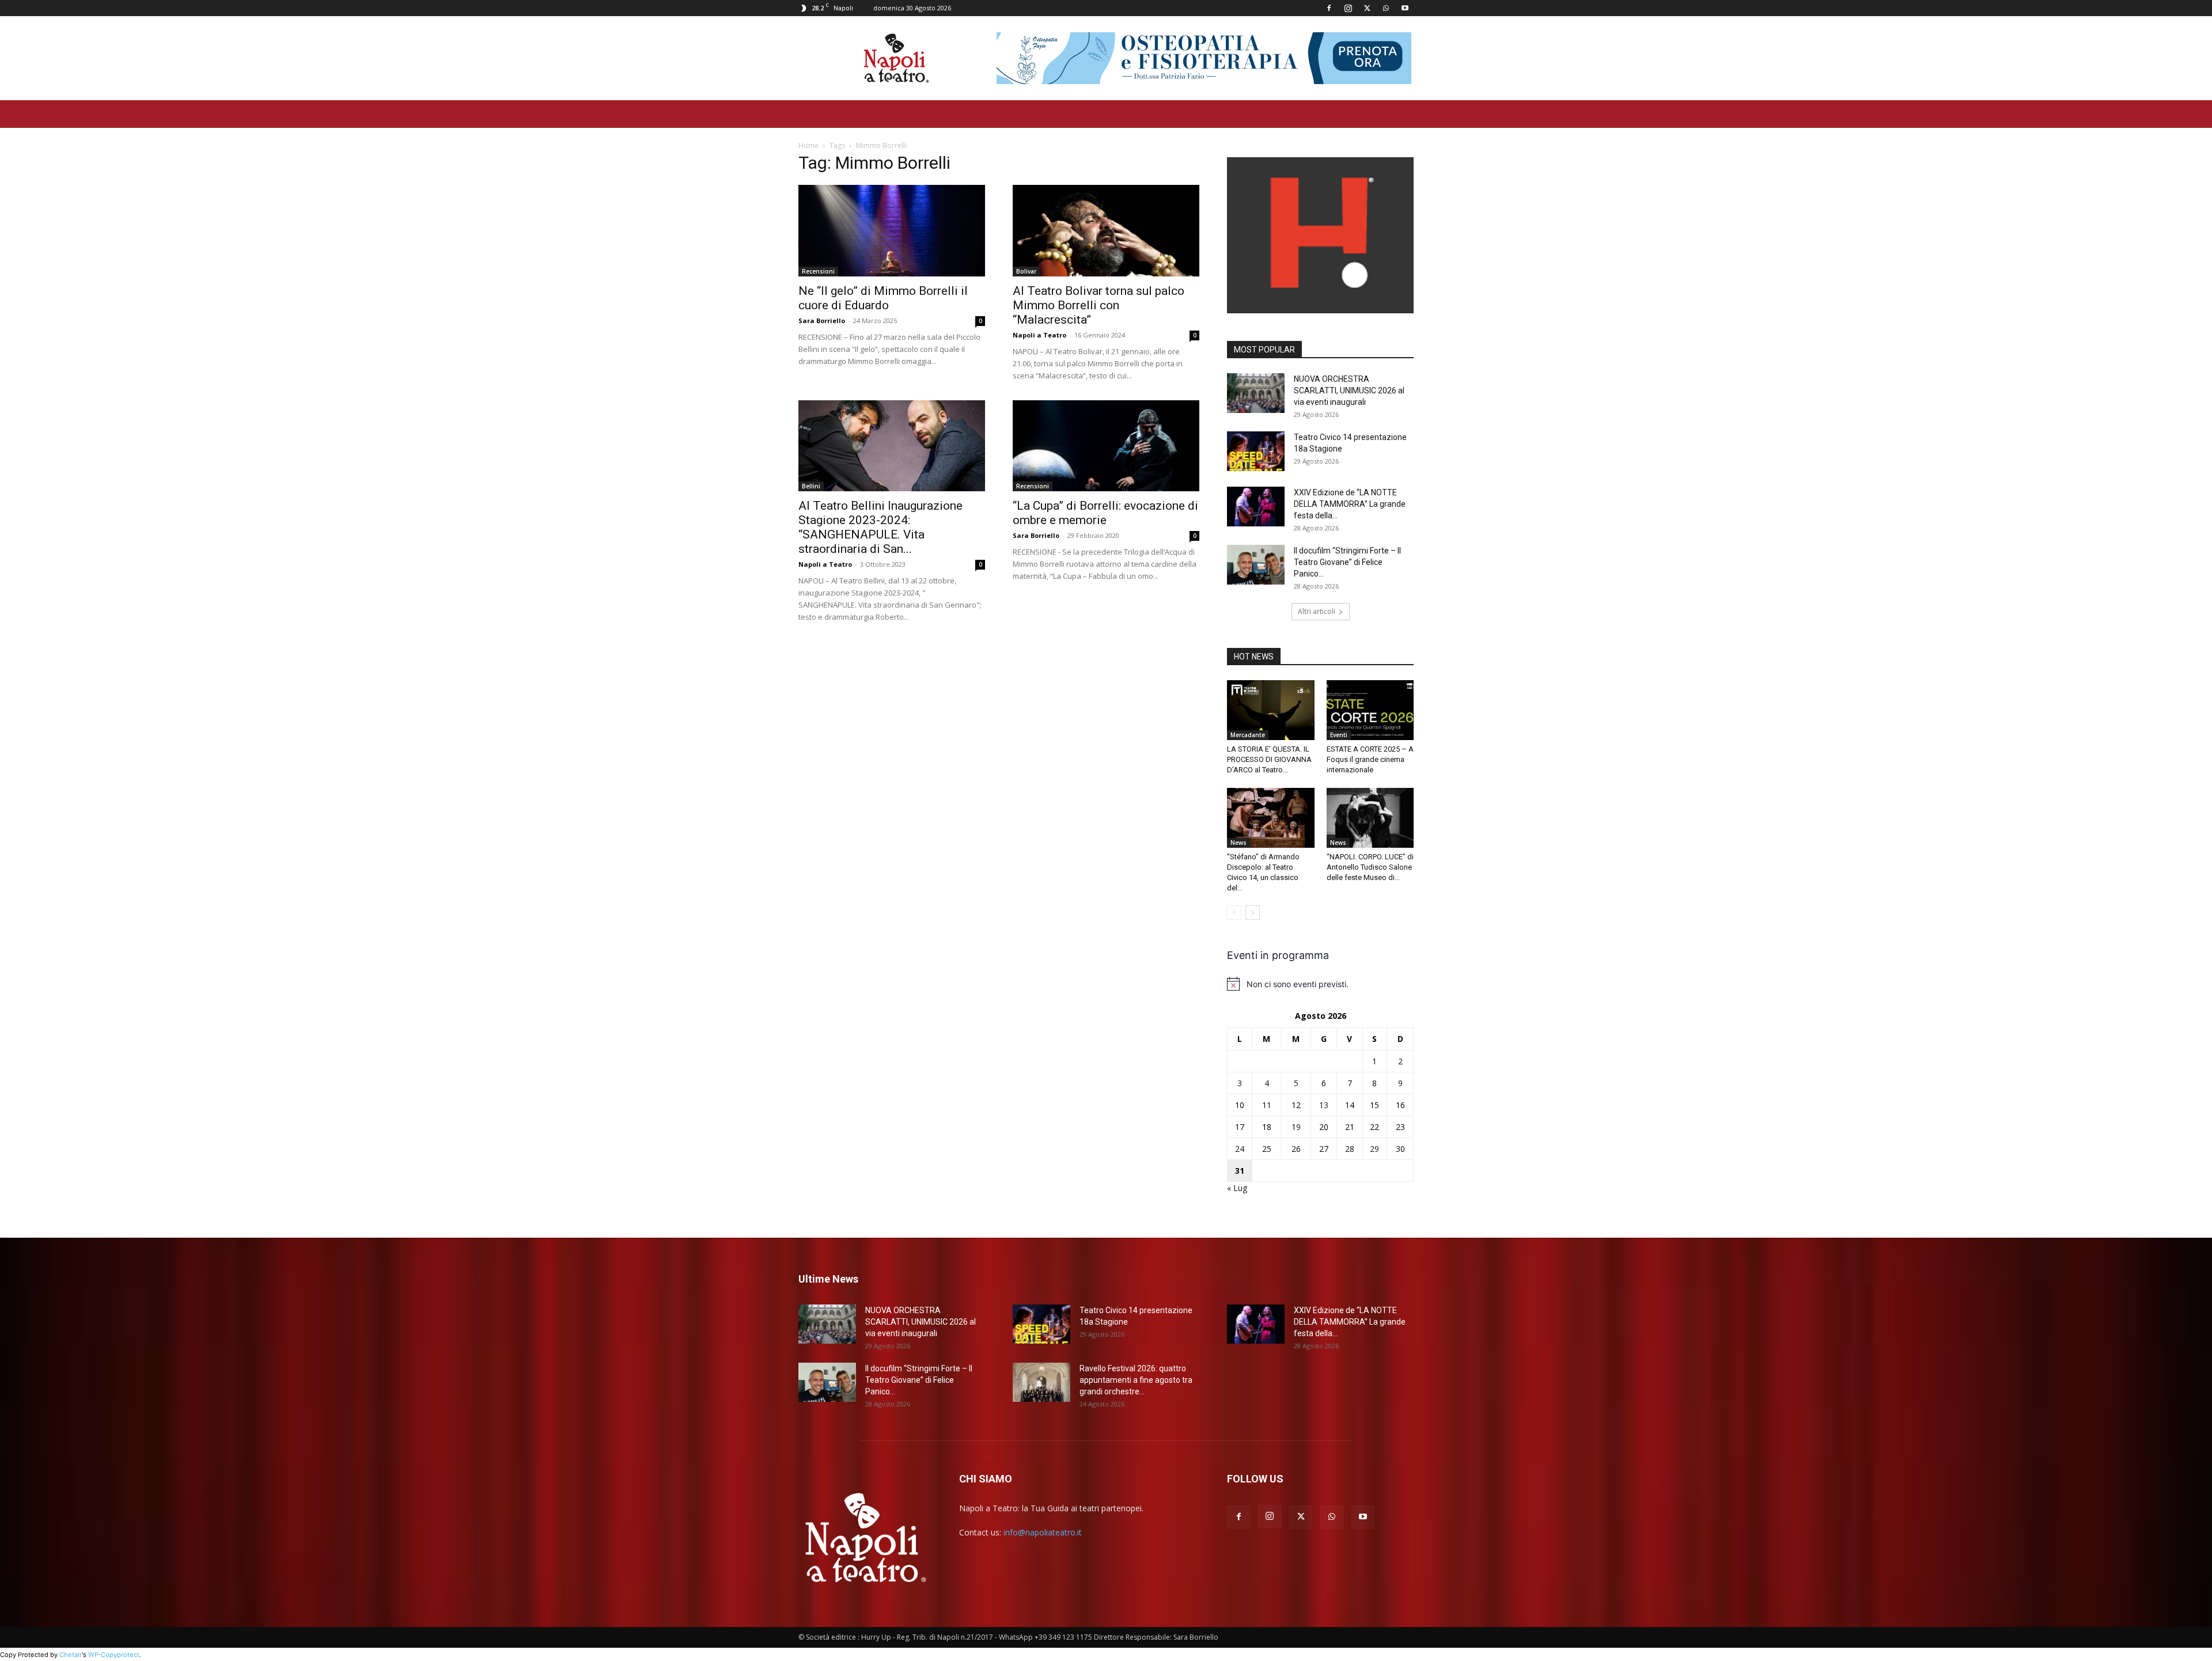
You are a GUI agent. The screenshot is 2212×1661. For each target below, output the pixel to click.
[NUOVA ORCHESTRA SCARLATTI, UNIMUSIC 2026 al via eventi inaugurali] (1256, 393)
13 (1324, 1105)
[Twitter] (1367, 8)
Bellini (811, 486)
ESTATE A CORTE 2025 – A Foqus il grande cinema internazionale (1370, 759)
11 (1267, 1105)
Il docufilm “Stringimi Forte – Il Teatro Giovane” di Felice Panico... (1347, 562)
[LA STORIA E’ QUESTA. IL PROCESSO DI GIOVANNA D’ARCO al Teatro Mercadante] (1271, 710)
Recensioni (818, 271)
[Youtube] (1405, 8)
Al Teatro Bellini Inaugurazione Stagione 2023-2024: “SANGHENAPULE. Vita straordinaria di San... (880, 527)
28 (1350, 1149)
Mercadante (1248, 735)
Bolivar (1026, 271)
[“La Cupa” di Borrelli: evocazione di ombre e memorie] (1106, 446)
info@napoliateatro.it (1043, 1532)
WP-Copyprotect (114, 1655)
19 (1296, 1127)
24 (1240, 1149)
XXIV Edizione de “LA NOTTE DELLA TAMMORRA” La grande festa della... (1350, 504)
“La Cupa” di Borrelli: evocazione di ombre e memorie (1105, 513)
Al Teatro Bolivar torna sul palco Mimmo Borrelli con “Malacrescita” (1099, 305)
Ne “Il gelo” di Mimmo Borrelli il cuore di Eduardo (883, 298)
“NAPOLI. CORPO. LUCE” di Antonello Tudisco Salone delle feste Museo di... (1370, 867)
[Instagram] (1348, 8)
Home (808, 145)
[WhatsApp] (1386, 8)
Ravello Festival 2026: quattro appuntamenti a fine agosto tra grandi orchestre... (1136, 1380)
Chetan (71, 1655)
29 (1374, 1149)
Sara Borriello (822, 321)
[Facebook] (1329, 8)
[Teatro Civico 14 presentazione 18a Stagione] (1256, 451)
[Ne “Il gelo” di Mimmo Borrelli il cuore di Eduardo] (892, 231)
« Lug (1237, 1188)
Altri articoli (1317, 611)
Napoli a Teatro (1039, 335)
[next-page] (1253, 913)
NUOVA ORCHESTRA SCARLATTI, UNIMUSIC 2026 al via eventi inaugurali (1349, 390)
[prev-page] (1234, 913)
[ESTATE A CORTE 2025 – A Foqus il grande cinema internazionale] (1370, 710)
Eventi (1339, 735)
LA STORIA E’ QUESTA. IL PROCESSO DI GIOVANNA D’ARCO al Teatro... (1269, 759)
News (1238, 843)
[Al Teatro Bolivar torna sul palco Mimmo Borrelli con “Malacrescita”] (1106, 231)
